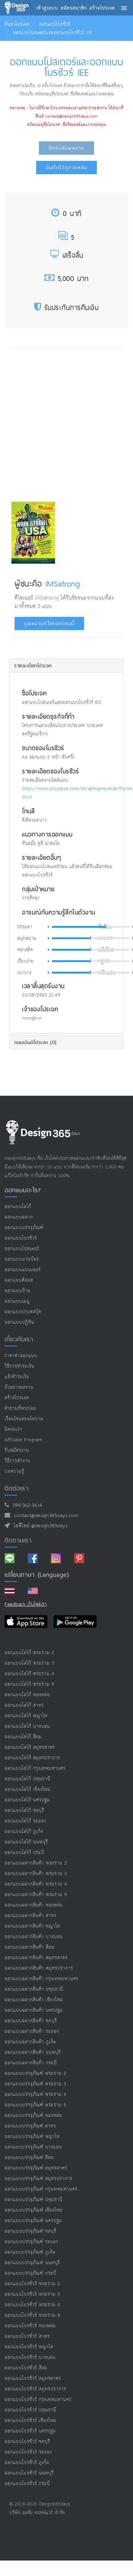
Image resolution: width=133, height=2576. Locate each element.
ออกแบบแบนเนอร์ (23, 1270)
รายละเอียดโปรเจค (33, 665)
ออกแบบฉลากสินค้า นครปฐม (34, 2010)
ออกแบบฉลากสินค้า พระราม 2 (36, 1863)
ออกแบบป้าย (17, 1291)
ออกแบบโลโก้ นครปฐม (27, 1800)
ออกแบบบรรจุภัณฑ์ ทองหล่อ (33, 2116)
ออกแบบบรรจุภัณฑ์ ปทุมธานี (34, 2200)
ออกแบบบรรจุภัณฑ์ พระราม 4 (36, 2094)
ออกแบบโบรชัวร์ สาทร (27, 2336)
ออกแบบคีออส (19, 1280)
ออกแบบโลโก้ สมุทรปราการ (32, 1758)
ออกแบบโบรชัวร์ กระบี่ (27, 2484)
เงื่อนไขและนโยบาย (24, 1419)
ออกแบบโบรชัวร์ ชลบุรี (27, 2442)
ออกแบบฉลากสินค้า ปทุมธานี (34, 1989)
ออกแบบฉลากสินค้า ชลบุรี (31, 2021)
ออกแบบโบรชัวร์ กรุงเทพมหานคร (38, 2400)
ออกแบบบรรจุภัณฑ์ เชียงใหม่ (34, 2210)
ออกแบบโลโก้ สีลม (23, 1737)
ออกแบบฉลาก (19, 1217)
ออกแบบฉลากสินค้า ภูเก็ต (30, 2042)
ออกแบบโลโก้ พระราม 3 (30, 1663)
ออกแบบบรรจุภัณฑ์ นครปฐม (33, 2221)
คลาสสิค (25, 950)
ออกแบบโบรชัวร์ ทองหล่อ (30, 2326)
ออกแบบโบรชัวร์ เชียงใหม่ (30, 2421)
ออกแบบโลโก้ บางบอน (27, 1726)
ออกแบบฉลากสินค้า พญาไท (32, 1926)
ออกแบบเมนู (17, 1301)
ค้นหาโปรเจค (17, 24)
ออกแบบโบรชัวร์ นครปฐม (30, 2431)
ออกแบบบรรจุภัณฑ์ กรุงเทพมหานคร (41, 2189)
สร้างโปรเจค (17, 1398)
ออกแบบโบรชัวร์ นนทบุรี (29, 2473)
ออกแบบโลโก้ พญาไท (26, 1716)
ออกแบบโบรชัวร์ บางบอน (30, 2357)
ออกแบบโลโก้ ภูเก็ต (24, 1832)
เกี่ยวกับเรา (19, 1339)
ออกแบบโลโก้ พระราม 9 (30, 1684)
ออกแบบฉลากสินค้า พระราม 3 (36, 1874)
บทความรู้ (14, 1471)
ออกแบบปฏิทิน (19, 1322)
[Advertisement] (66, 423)
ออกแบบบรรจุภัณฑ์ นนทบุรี (32, 2263)
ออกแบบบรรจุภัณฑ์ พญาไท (32, 2137)
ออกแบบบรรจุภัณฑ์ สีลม (29, 2158)
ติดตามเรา (18, 1540)
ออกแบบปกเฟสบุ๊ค (23, 1312)
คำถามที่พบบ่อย (20, 1408)
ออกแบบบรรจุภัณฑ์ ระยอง (31, 2242)
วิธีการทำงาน (17, 1461)
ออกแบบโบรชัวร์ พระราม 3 (32, 2294)
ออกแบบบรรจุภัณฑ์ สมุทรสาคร (36, 2168)
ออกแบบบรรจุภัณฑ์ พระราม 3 (36, 2084)
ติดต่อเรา (13, 1429)
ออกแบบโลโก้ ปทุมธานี (28, 1779)
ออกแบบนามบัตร (22, 1259)
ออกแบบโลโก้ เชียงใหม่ (28, 1789)
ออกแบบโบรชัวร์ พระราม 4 (32, 2305)
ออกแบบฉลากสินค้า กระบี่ (31, 2063)
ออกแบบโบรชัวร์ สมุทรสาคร (33, 2378)
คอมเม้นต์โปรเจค (35, 1042)
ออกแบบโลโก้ (18, 1207)
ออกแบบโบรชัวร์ (55, 24)
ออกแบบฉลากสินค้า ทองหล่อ (34, 1905)
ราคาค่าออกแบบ (21, 1356)
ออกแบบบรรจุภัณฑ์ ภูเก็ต (30, 2252)
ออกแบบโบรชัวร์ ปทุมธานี (30, 2410)
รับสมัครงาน (17, 1450)
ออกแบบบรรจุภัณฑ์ (24, 1228)
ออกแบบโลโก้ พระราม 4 (30, 1674)
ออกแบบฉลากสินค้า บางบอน (34, 1937)
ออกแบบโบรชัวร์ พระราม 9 (32, 2315)
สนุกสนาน (27, 939)
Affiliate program (24, 1440)
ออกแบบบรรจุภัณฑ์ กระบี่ (30, 2273)
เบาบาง (24, 973)
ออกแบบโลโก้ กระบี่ (24, 1853)
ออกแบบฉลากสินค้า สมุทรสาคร (36, 1958)
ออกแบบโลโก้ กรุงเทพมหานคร (35, 1768)
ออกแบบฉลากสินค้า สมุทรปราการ (39, 1968)
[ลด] (48, 927)
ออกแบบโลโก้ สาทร (24, 1705)
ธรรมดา (25, 927)
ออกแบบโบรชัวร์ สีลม (26, 2368)
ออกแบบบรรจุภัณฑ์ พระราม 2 (36, 2073)
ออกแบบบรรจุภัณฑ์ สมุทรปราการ (39, 2179)
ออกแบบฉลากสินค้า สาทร (31, 1916)
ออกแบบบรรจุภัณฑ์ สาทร (30, 2126)
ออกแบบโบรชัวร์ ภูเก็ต (27, 2463)
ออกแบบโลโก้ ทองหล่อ (27, 1695)
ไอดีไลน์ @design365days (39, 1526)
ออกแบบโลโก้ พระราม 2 (30, 1653)
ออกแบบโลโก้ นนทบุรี (26, 1842)
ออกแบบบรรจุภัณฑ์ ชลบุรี (30, 2231)
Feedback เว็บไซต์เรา (26, 1604)
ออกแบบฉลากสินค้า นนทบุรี (33, 2052)
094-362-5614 (26, 1505)
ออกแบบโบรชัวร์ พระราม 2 (32, 2284)
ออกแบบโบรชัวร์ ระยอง (28, 2452)
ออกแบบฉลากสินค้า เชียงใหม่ (34, 2000)
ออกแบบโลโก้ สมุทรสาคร (30, 1747)
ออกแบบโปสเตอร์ (22, 1249)
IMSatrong (63, 583)
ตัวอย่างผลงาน (19, 1387)
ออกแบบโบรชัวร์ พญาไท (29, 2347)
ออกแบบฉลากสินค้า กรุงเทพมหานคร (41, 1979)
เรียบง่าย (26, 961)
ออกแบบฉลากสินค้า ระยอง (32, 2031)
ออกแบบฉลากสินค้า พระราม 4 (36, 1884)
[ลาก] (106, 927)
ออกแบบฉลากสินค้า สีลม (30, 1947)
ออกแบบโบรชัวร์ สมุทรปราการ (35, 2389)
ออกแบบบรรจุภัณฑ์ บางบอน (33, 2147)
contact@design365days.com (45, 1516)
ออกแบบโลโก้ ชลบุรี (24, 1811)
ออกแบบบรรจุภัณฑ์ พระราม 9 (36, 2105)
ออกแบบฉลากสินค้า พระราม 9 (36, 1895)
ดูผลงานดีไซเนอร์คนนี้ (49, 624)
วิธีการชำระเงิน (19, 1366)
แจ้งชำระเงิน (17, 1377)
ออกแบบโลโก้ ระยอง (25, 1821)
